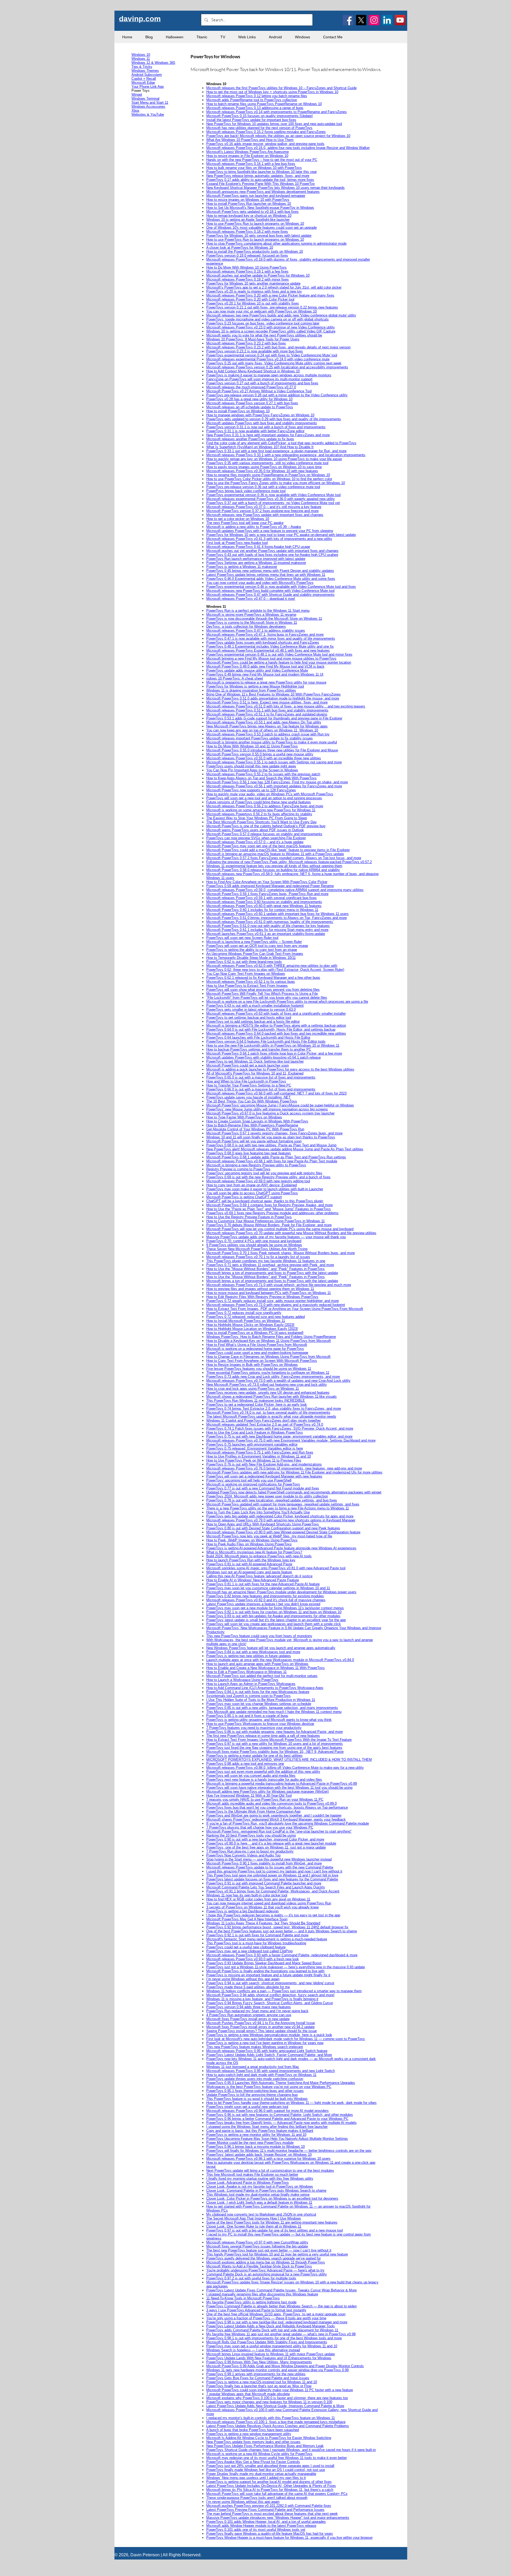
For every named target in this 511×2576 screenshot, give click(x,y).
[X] (361, 20)
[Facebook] (348, 20)
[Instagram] (374, 20)
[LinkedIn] (387, 20)
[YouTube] (400, 20)
